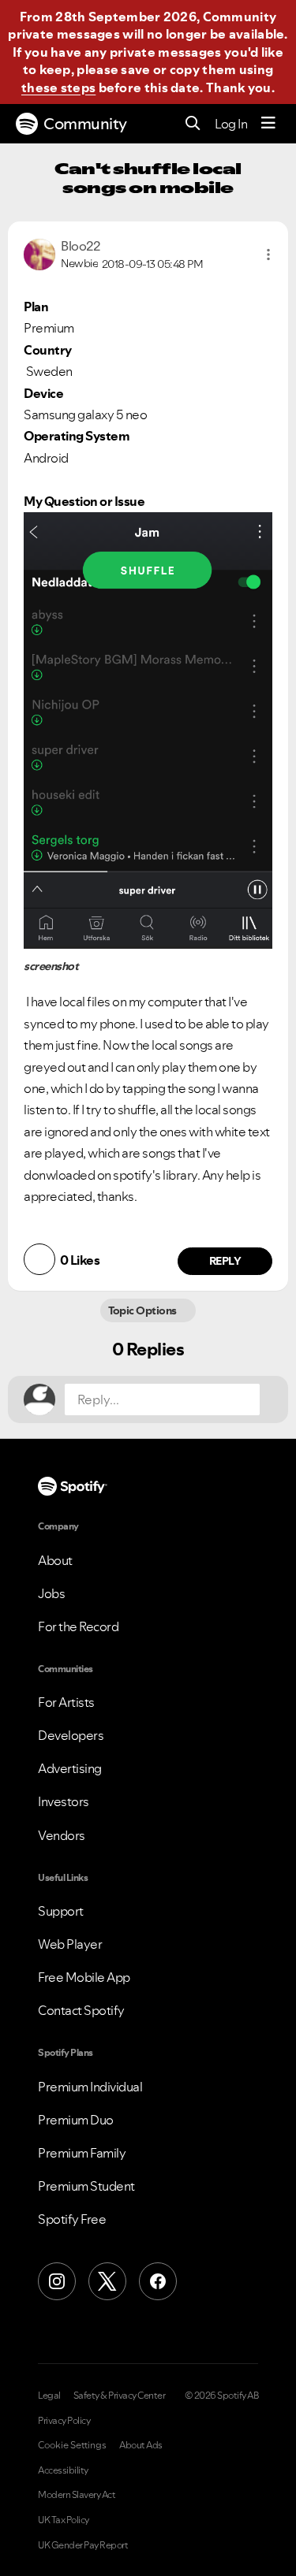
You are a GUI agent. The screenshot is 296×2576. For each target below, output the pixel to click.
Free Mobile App (84, 1977)
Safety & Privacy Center (120, 2396)
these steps (58, 87)
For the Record (78, 1626)
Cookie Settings (72, 2445)
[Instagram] (57, 2281)
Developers (71, 1735)
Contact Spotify (81, 2010)
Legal (49, 2396)
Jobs (51, 1593)
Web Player (70, 1944)
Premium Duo (76, 2120)
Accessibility (63, 2470)
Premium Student (86, 2186)
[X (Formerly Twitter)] (107, 2281)
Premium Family (82, 2153)
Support (61, 1911)
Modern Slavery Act (77, 2495)
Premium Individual (90, 2087)
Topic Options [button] (144, 1310)
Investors (64, 1801)
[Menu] (268, 124)
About (55, 1560)
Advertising (70, 1768)
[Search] (193, 124)
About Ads (141, 2445)
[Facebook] (158, 2281)
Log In (231, 124)
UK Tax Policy (64, 2520)
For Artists (66, 1702)
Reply (225, 1261)
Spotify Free (72, 2219)
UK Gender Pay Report (83, 2545)
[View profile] (39, 253)
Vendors (62, 1835)
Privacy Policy (64, 2421)
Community (85, 124)
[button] (268, 255)
